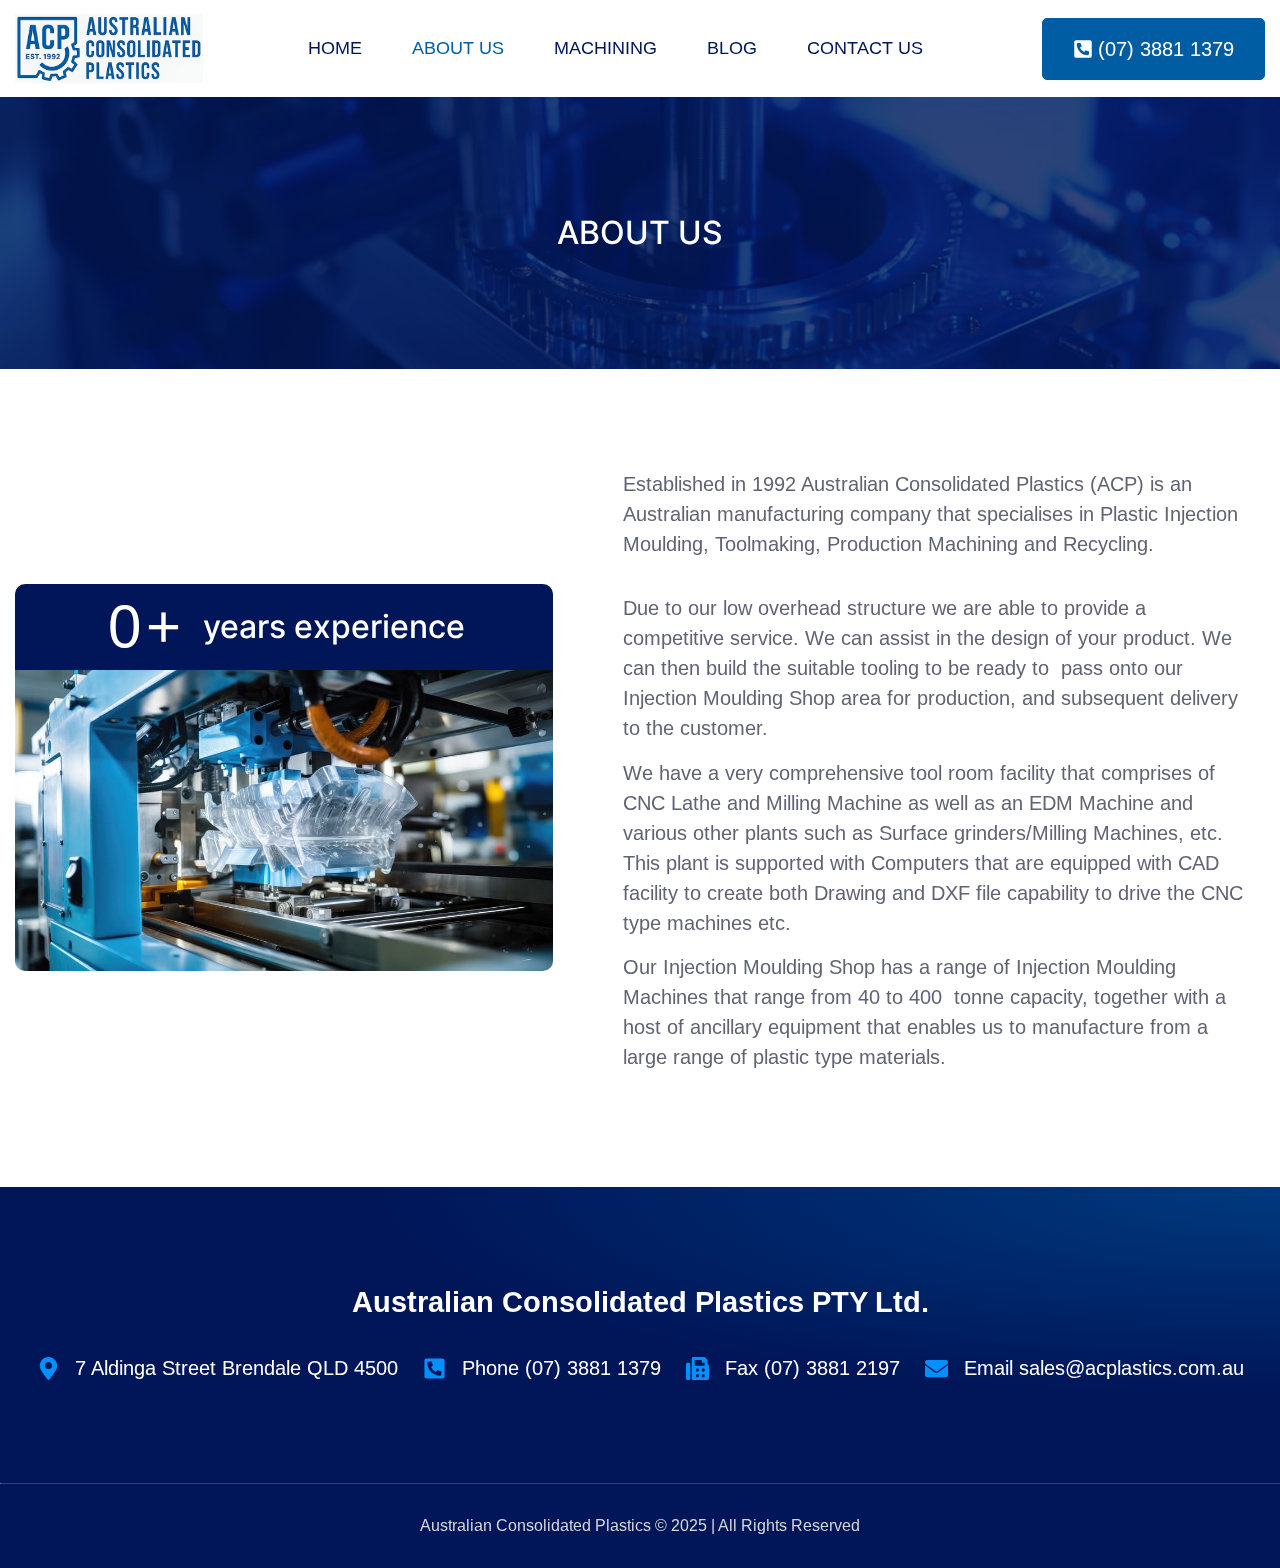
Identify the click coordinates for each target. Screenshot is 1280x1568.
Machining (605, 48)
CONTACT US (865, 48)
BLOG (732, 48)
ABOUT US (458, 48)
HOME (335, 48)
